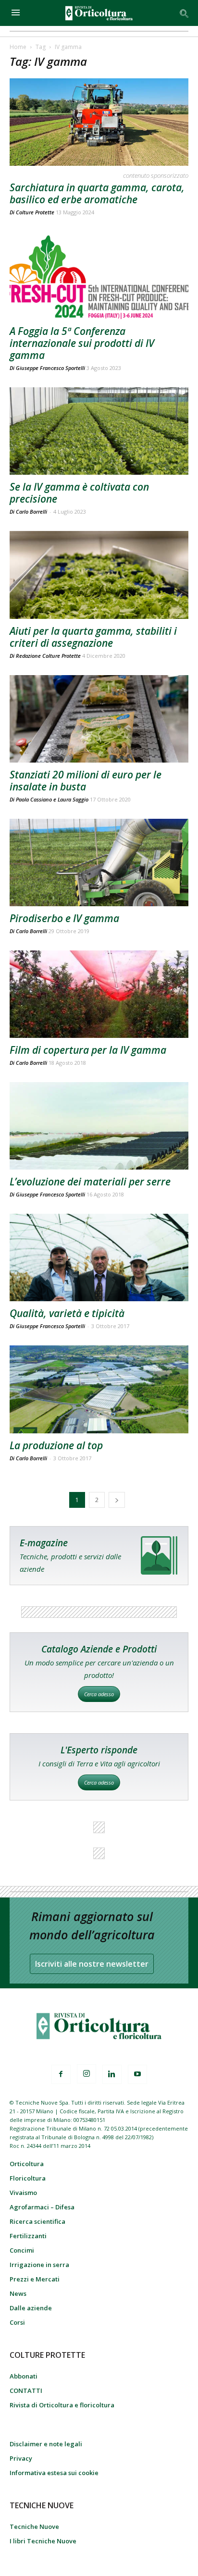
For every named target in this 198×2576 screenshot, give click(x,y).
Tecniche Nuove (34, 2527)
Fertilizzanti (28, 2236)
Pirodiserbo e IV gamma (64, 918)
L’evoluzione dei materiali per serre (90, 1182)
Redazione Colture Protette (48, 656)
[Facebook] (61, 2074)
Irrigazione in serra (39, 2265)
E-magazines (99, 1556)
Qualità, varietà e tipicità (67, 1313)
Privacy (21, 2458)
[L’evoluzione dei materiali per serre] (99, 1126)
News (18, 2293)
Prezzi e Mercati (35, 2279)
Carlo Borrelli (31, 931)
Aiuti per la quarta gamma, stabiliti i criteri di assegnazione (93, 637)
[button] (185, 13)
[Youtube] (137, 2074)
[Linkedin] (112, 2074)
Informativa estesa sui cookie (54, 2473)
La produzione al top (56, 1445)
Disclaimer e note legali (46, 2444)
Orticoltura (27, 2164)
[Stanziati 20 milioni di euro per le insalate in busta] (99, 719)
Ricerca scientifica (37, 2221)
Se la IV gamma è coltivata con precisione (79, 493)
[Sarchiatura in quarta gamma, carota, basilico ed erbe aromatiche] (99, 122)
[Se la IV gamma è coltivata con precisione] (99, 431)
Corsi (17, 2322)
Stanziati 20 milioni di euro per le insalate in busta (86, 781)
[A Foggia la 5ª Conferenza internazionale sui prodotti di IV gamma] (99, 275)
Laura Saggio (73, 799)
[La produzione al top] (99, 1389)
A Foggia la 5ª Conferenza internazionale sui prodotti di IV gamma (82, 343)
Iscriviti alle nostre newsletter (92, 1964)
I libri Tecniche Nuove (43, 2541)
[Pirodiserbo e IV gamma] (99, 863)
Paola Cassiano (34, 799)
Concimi (22, 2250)
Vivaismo (23, 2193)
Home (18, 47)
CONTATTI (26, 2391)
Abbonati (24, 2376)
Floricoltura (28, 2178)
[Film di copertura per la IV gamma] (99, 994)
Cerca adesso (99, 1694)
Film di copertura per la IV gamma (88, 1050)
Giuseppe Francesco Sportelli (50, 368)
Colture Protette (35, 212)
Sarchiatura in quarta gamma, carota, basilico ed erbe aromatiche (97, 193)
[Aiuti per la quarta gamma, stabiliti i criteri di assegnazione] (99, 575)
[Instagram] (87, 2074)
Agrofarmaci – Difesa (42, 2207)
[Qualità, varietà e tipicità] (99, 1257)
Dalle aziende (31, 2308)
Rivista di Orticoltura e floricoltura (62, 2405)
